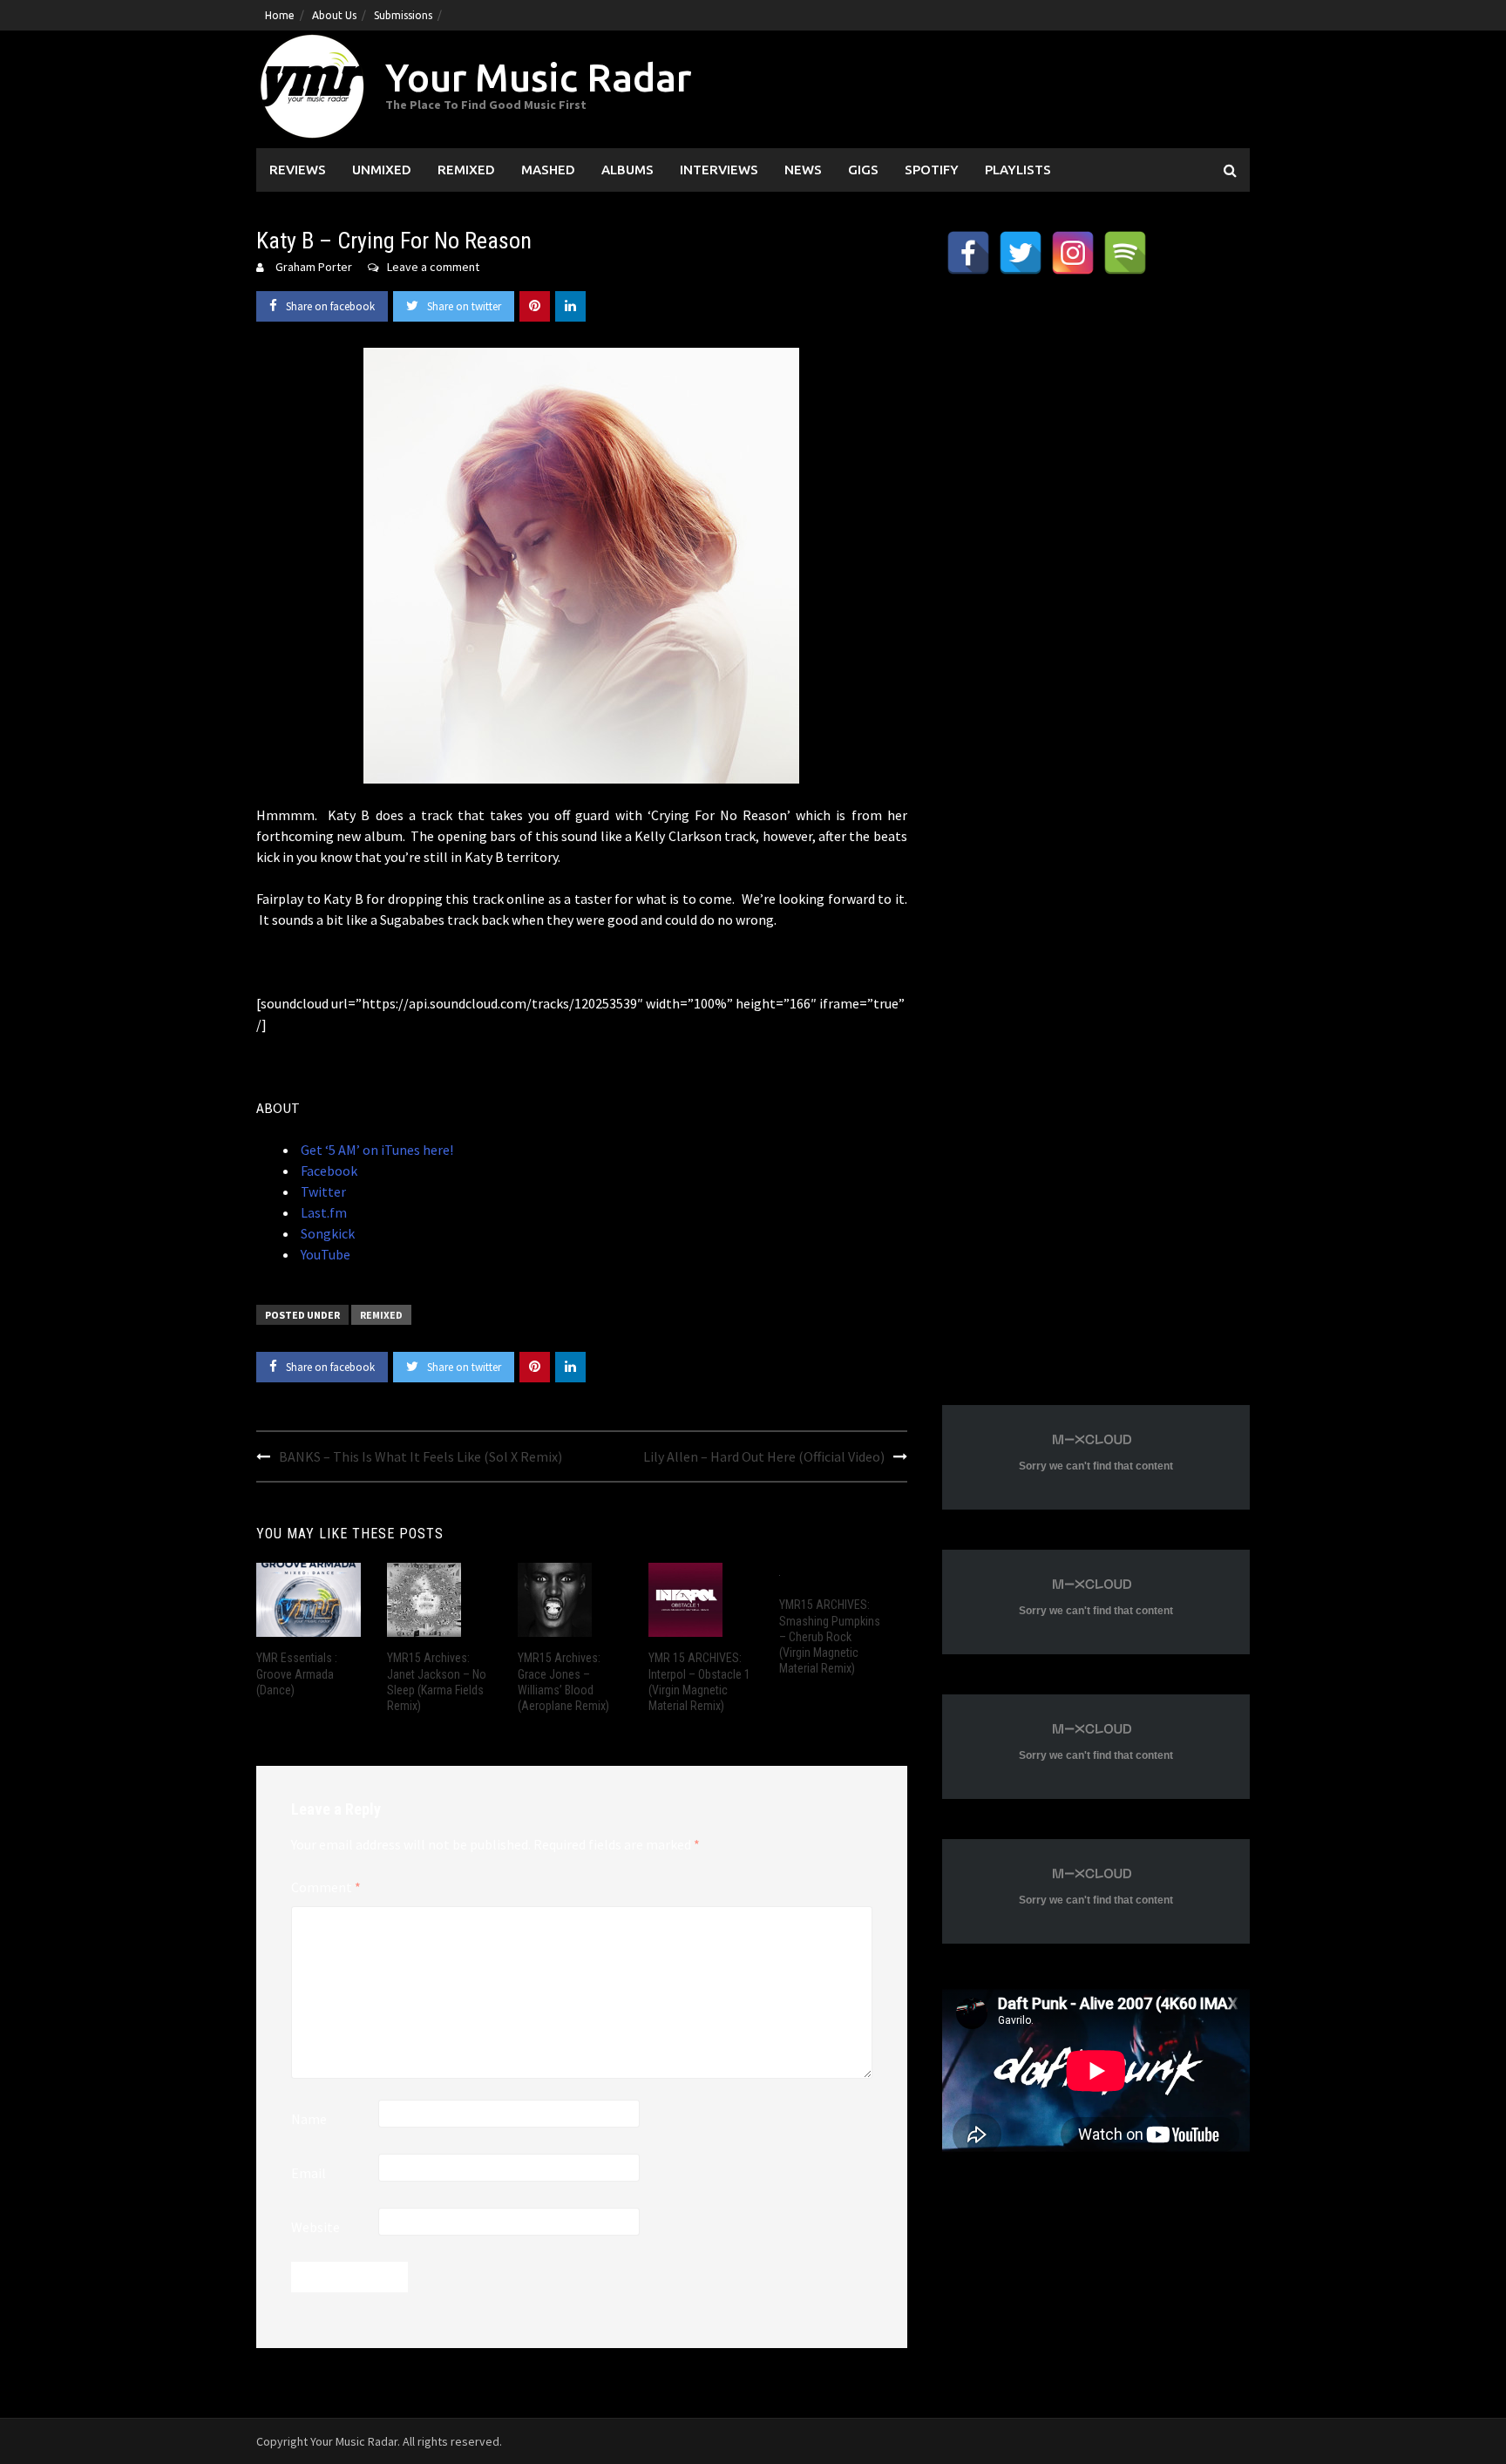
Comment (326, 1887)
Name (309, 2119)
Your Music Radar (538, 77)
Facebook (328, 1171)
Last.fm (322, 1212)
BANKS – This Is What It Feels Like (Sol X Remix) (421, 1456)
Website (315, 2227)
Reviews (298, 170)
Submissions (403, 15)
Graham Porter (314, 267)
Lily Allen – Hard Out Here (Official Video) (764, 1456)
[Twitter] (1021, 253)
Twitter (322, 1191)
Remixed (466, 170)
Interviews (719, 170)
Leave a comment (433, 267)
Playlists (1018, 170)
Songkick (326, 1233)
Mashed (548, 170)
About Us (334, 15)
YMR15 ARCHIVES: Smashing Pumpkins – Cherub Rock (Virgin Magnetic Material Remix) (830, 1636)
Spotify (932, 170)
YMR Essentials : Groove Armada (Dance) (297, 1673)
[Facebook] (968, 253)
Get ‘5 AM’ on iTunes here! (376, 1150)
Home (280, 15)
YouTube (324, 1254)
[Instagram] (1073, 253)
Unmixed (382, 170)
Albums (627, 170)
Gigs (863, 170)
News (803, 170)
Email (309, 2173)
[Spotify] (1125, 253)
